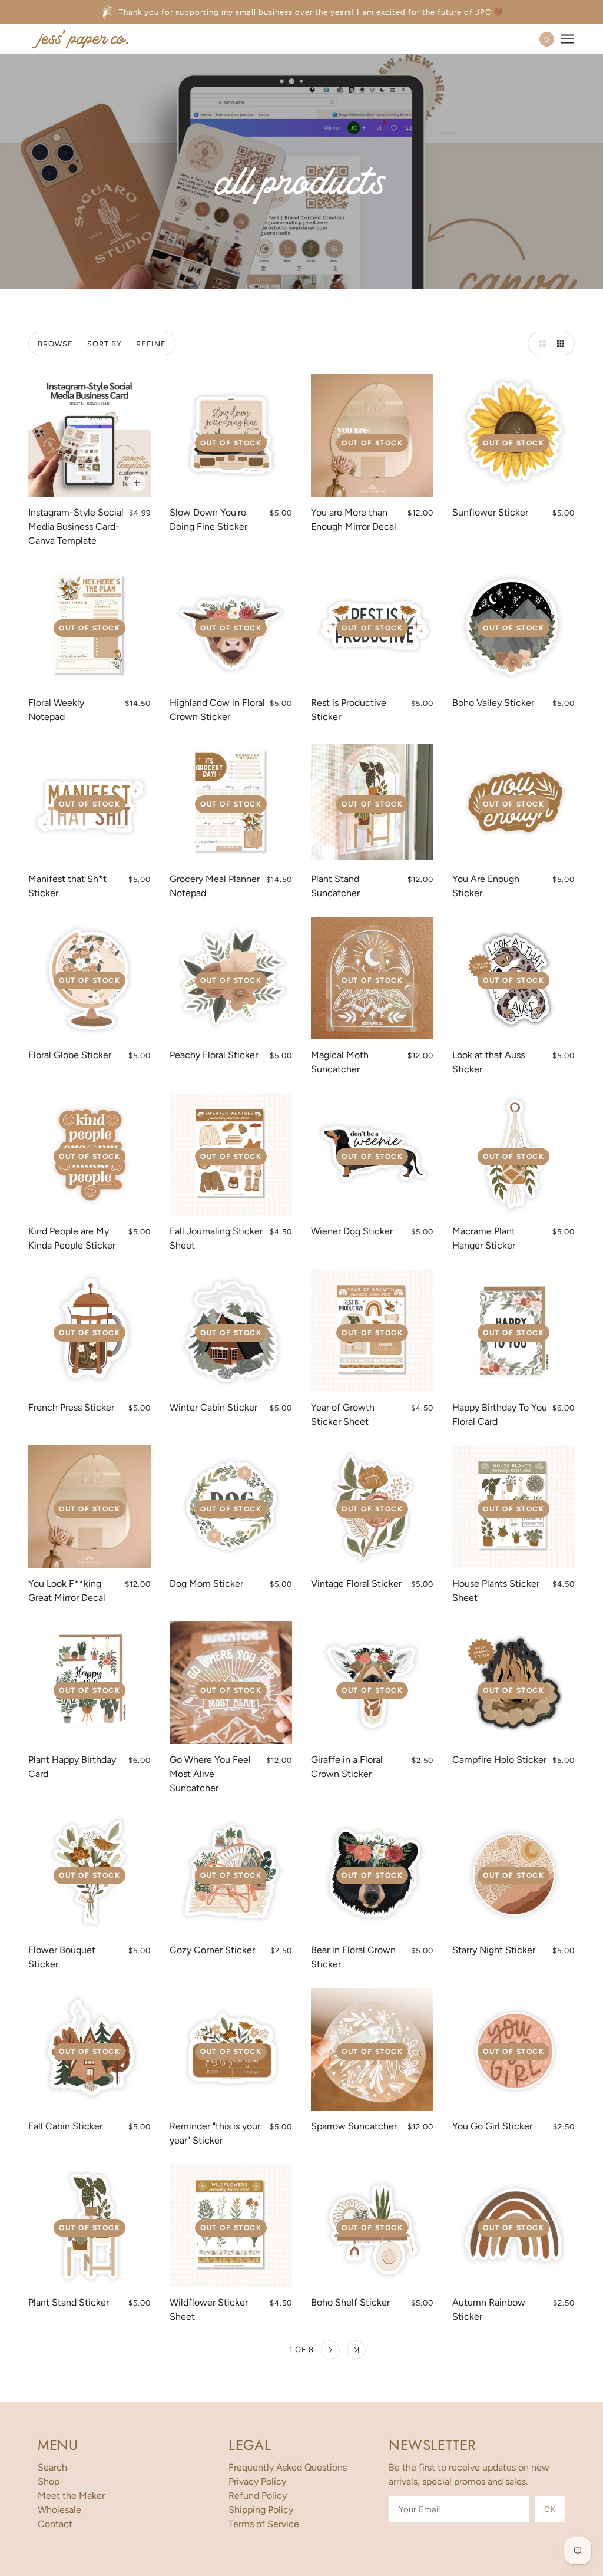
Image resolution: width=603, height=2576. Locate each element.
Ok (550, 2509)
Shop (49, 2481)
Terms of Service (264, 2524)
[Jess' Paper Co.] (80, 39)
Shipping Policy (261, 2510)
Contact (55, 2524)
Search (52, 2467)
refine (151, 344)
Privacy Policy (257, 2481)
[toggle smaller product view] (563, 344)
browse (55, 344)
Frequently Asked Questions (288, 2467)
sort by (105, 344)
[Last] (356, 2350)
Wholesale (59, 2510)
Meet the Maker (71, 2496)
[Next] (330, 2350)
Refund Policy (258, 2496)
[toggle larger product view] (539, 344)
